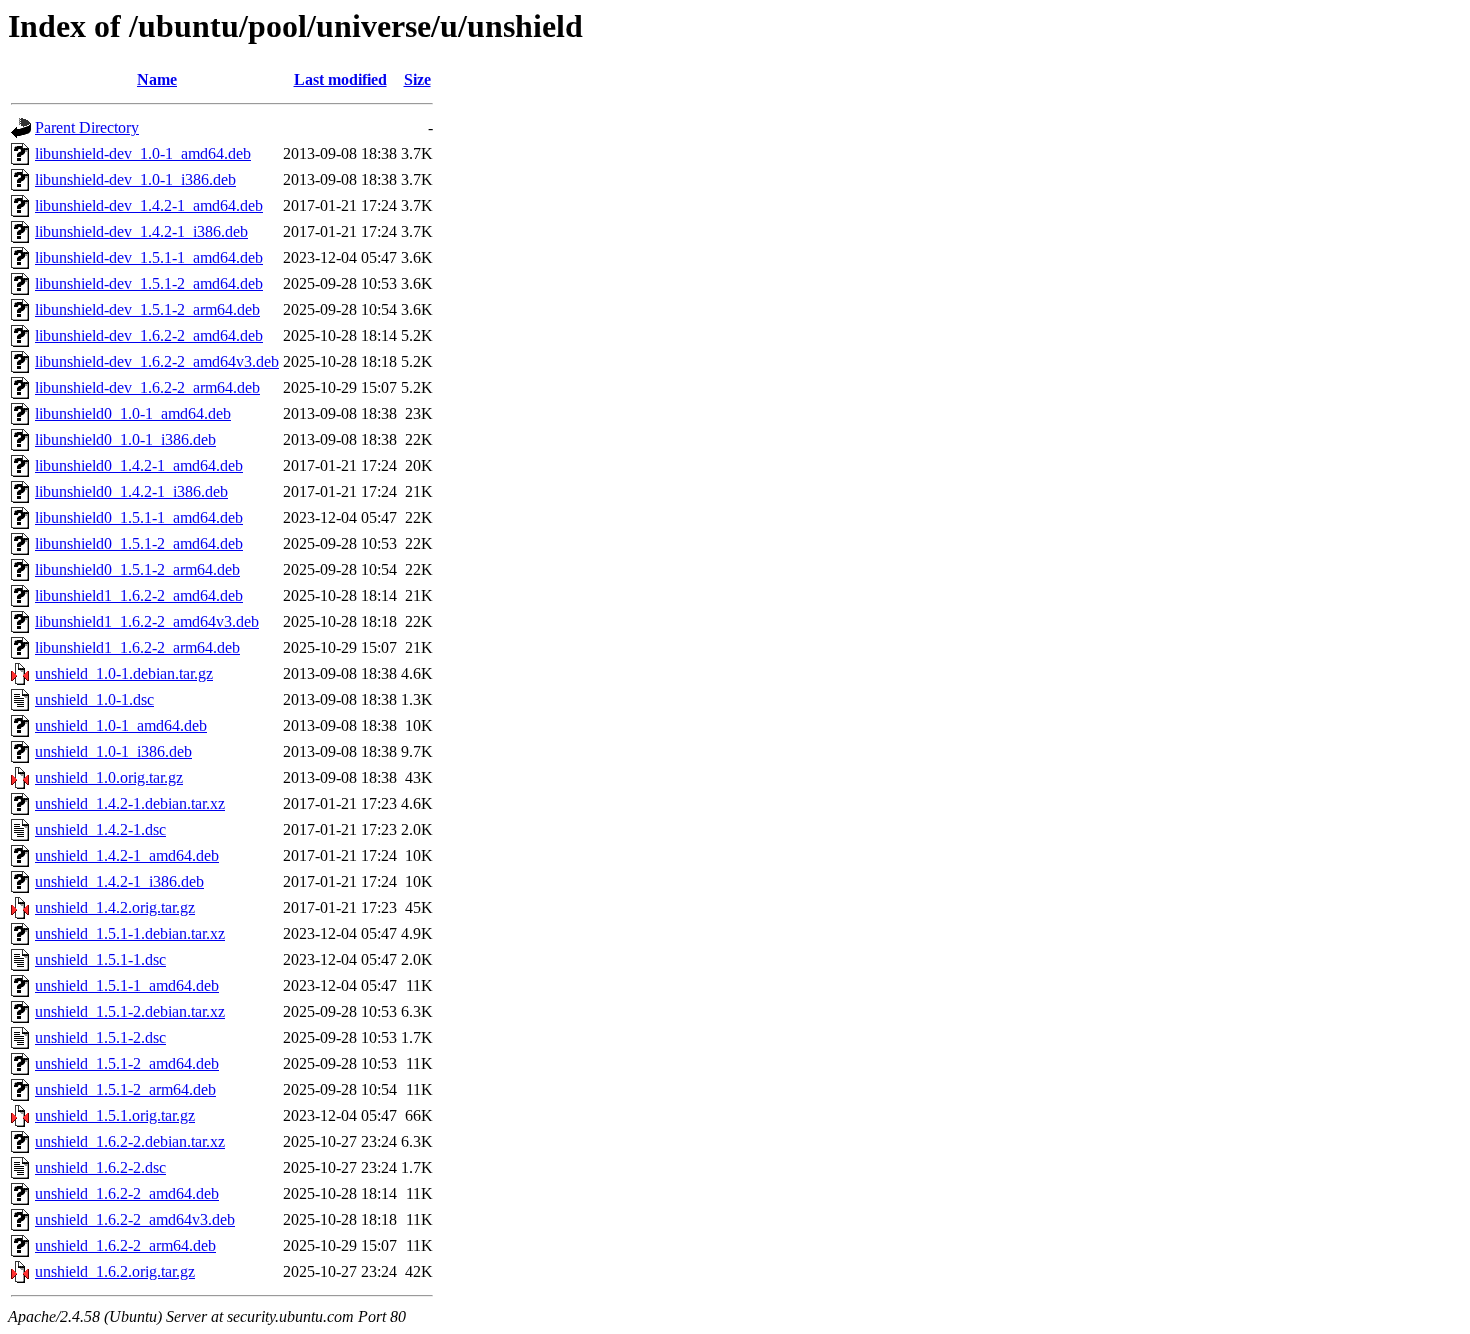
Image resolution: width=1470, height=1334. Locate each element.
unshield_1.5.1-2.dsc (100, 1037)
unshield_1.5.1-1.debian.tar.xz (130, 933)
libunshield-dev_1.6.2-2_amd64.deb (149, 335)
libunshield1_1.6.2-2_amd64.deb (139, 595)
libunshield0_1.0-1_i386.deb (125, 439)
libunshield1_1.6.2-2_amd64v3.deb (147, 621)
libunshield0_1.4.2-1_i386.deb (131, 491)
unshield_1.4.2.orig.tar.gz (115, 907)
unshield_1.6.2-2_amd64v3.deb (135, 1219)
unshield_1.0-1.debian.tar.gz (124, 673)
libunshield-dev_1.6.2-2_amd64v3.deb (157, 361)
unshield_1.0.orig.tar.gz (109, 777)
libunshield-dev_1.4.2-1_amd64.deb (149, 205)
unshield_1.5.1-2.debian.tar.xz (130, 1011)
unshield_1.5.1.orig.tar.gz (115, 1115)
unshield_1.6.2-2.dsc (100, 1167)
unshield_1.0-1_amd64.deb (121, 725)
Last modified (340, 79)
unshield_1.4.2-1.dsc (100, 829)
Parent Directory (87, 127)
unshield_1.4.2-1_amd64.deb (127, 855)
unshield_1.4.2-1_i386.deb (119, 881)
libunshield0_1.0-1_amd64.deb (133, 413)
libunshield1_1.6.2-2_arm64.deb (137, 647)
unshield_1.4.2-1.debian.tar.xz (130, 803)
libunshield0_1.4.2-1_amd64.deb (139, 465)
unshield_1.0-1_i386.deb (113, 751)
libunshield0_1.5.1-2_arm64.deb (137, 569)
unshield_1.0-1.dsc (94, 699)
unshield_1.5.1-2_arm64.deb (125, 1089)
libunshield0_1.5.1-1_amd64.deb (139, 517)
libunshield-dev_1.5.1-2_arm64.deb (147, 309)
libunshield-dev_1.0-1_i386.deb (135, 179)
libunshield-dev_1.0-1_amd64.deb (143, 153)
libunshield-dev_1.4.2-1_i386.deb (141, 231)
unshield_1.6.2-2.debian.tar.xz (130, 1141)
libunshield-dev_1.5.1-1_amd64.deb (149, 257)
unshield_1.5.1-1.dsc (100, 959)
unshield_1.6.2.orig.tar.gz (115, 1271)
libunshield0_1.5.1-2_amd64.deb (139, 543)
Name (157, 79)
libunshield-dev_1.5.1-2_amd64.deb (149, 283)
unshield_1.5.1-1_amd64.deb (127, 985)
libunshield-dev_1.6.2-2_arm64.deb (147, 387)
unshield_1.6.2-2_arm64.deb (125, 1245)
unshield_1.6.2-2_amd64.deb (127, 1193)
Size (417, 79)
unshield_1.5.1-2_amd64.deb (127, 1063)
